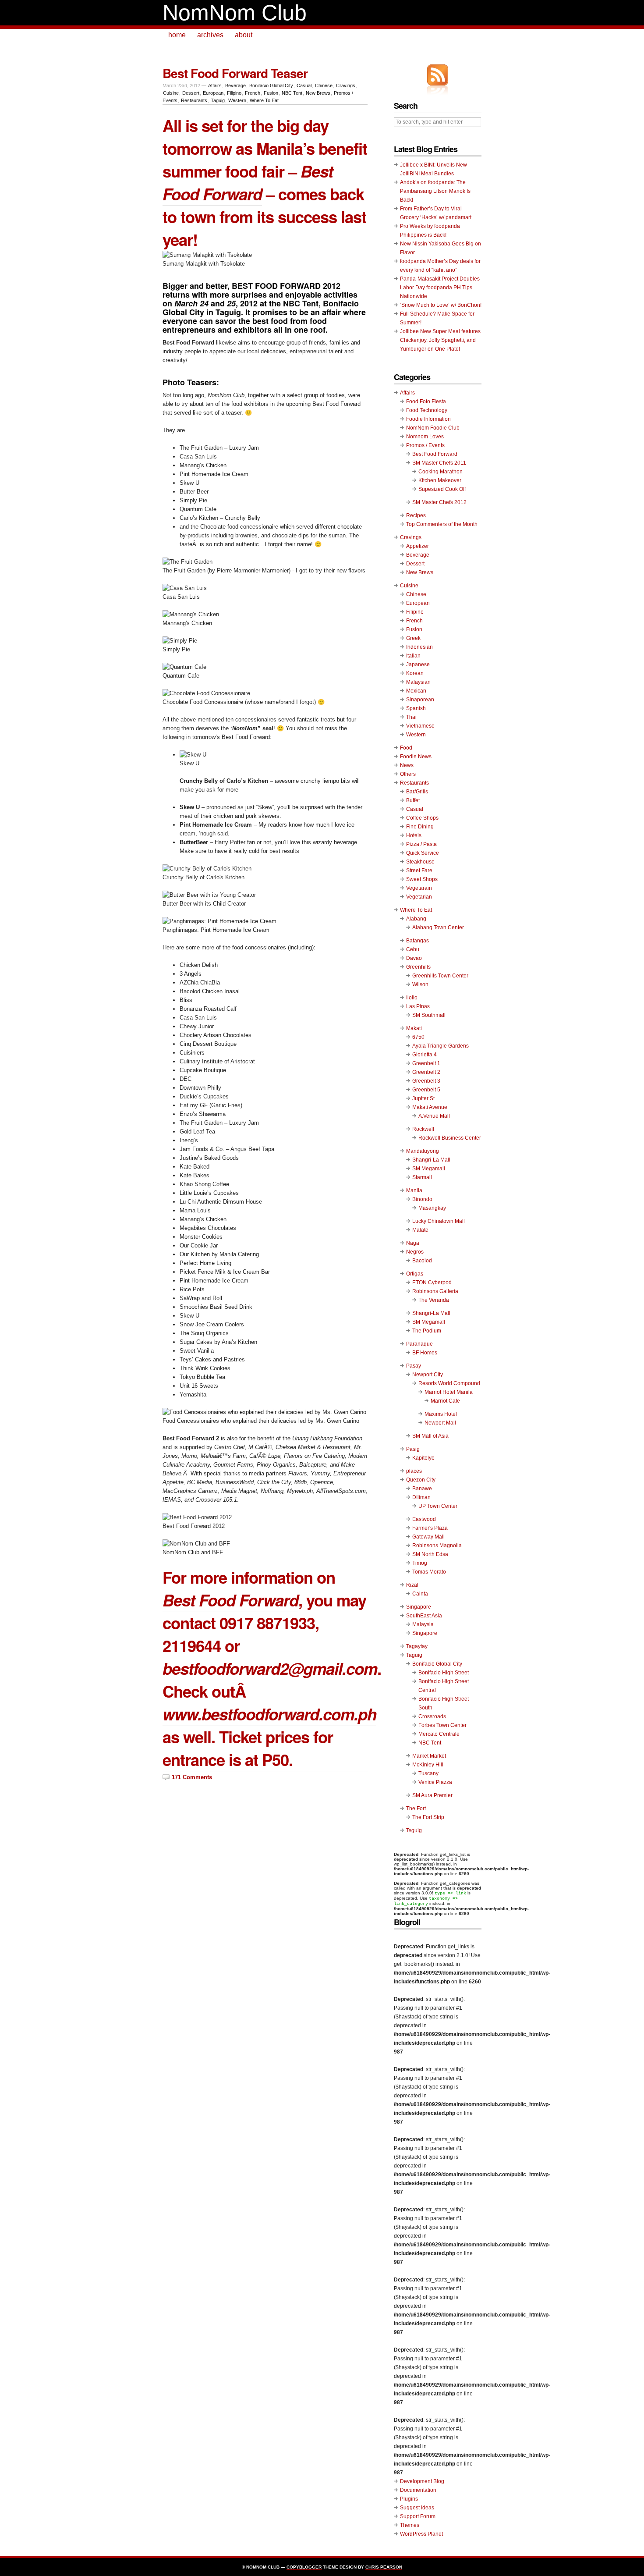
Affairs (215, 85)
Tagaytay (417, 1646)
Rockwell (423, 1129)
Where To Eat (264, 100)
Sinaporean (420, 700)
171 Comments (192, 1777)
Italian (413, 656)
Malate (420, 1230)
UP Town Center (438, 1506)
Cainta (420, 1594)
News (407, 765)
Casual (304, 85)
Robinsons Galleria (435, 1291)
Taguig (218, 100)
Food (406, 748)
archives (210, 35)
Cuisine (171, 93)
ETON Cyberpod (432, 1283)
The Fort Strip (428, 1817)
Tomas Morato (429, 1572)
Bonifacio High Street (444, 1673)
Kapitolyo (423, 1458)
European (213, 93)
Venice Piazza (435, 1782)
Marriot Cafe (445, 1401)
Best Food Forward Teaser (235, 73)
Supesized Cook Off (442, 489)
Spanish (416, 708)
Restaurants (194, 100)
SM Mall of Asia (430, 1436)
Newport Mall (440, 1423)
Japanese (418, 664)
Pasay (414, 1366)
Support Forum (418, 2516)
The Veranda (434, 1300)
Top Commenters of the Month (442, 524)
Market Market (429, 1756)
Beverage (235, 85)
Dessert (191, 93)
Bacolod (422, 1261)
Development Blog (422, 2481)
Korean (415, 673)
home (177, 35)
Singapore (419, 1607)
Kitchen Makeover (440, 480)
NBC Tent (292, 93)
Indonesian (419, 647)
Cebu (413, 949)
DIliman (421, 1497)
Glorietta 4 (425, 1055)
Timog (420, 1563)
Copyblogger (304, 2567)
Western (237, 100)
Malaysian (418, 682)
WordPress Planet (421, 2534)
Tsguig (414, 1830)
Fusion (271, 93)
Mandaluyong (423, 1151)
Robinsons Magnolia (437, 1546)
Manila (414, 1190)
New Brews (318, 93)
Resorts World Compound (449, 1383)
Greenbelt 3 (426, 1081)
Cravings (346, 85)
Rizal (412, 1585)
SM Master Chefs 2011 (439, 463)
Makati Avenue (430, 1107)
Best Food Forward (435, 454)
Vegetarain (419, 888)
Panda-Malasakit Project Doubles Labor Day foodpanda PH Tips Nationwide (440, 288)
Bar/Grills (417, 792)
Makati (414, 1028)
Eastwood (424, 1519)
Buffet (413, 800)
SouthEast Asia (424, 1616)
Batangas (418, 941)
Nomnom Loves (425, 437)
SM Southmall (429, 1015)
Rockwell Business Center (450, 1138)
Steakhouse (420, 862)
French (253, 93)
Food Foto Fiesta (426, 402)
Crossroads (432, 1716)
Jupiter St (423, 1098)
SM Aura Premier (432, 1795)
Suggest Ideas (417, 2508)
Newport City (428, 1375)
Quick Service (423, 853)
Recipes (416, 515)
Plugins (409, 2499)
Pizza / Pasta (421, 844)
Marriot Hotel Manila (449, 1392)
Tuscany (428, 1773)
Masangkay (432, 1208)
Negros (415, 1252)
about (244, 35)
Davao (414, 958)
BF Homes (425, 1353)
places (414, 1471)
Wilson (420, 984)
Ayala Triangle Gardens (441, 1046)
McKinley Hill (428, 1765)
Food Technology (427, 410)
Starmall (422, 1177)
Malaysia (423, 1624)
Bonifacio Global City (271, 85)
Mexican (416, 691)
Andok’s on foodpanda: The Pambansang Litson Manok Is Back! (435, 191)
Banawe (422, 1489)
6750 (418, 1037)
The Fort (416, 1809)
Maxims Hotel (441, 1414)
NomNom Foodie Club (433, 428)
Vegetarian (419, 897)
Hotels (414, 835)
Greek (413, 638)
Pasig (413, 1449)
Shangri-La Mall (431, 1160)
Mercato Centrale (439, 1734)
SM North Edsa (430, 1554)
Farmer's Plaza (430, 1528)
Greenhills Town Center (440, 976)
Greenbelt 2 (426, 1072)
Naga (413, 1243)
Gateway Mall (428, 1537)
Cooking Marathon (441, 472)
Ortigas (415, 1274)
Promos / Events (425, 445)
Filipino (234, 93)
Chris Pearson (384, 2567)
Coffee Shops (422, 818)
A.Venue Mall (434, 1116)
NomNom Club (235, 13)
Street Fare (419, 871)
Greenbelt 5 (426, 1090)
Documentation (418, 2490)
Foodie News (416, 757)
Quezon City (421, 1480)
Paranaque (419, 1344)
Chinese (324, 85)
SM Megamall (429, 1169)
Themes (410, 2525)
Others (408, 774)
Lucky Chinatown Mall (439, 1221)
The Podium (427, 1331)
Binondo (422, 1199)
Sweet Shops (422, 879)
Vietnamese (420, 726)
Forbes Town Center (442, 1725)
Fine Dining (420, 827)
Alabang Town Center (438, 927)
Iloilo (412, 998)
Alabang (416, 919)
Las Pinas (418, 1006)
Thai (411, 717)
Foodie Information (428, 419)
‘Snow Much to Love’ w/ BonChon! (441, 305)
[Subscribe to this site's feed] (438, 75)
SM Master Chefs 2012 (439, 502)
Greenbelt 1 (426, 1063)
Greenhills (418, 967)
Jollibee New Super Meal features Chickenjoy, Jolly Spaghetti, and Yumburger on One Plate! (440, 340)
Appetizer (418, 546)
